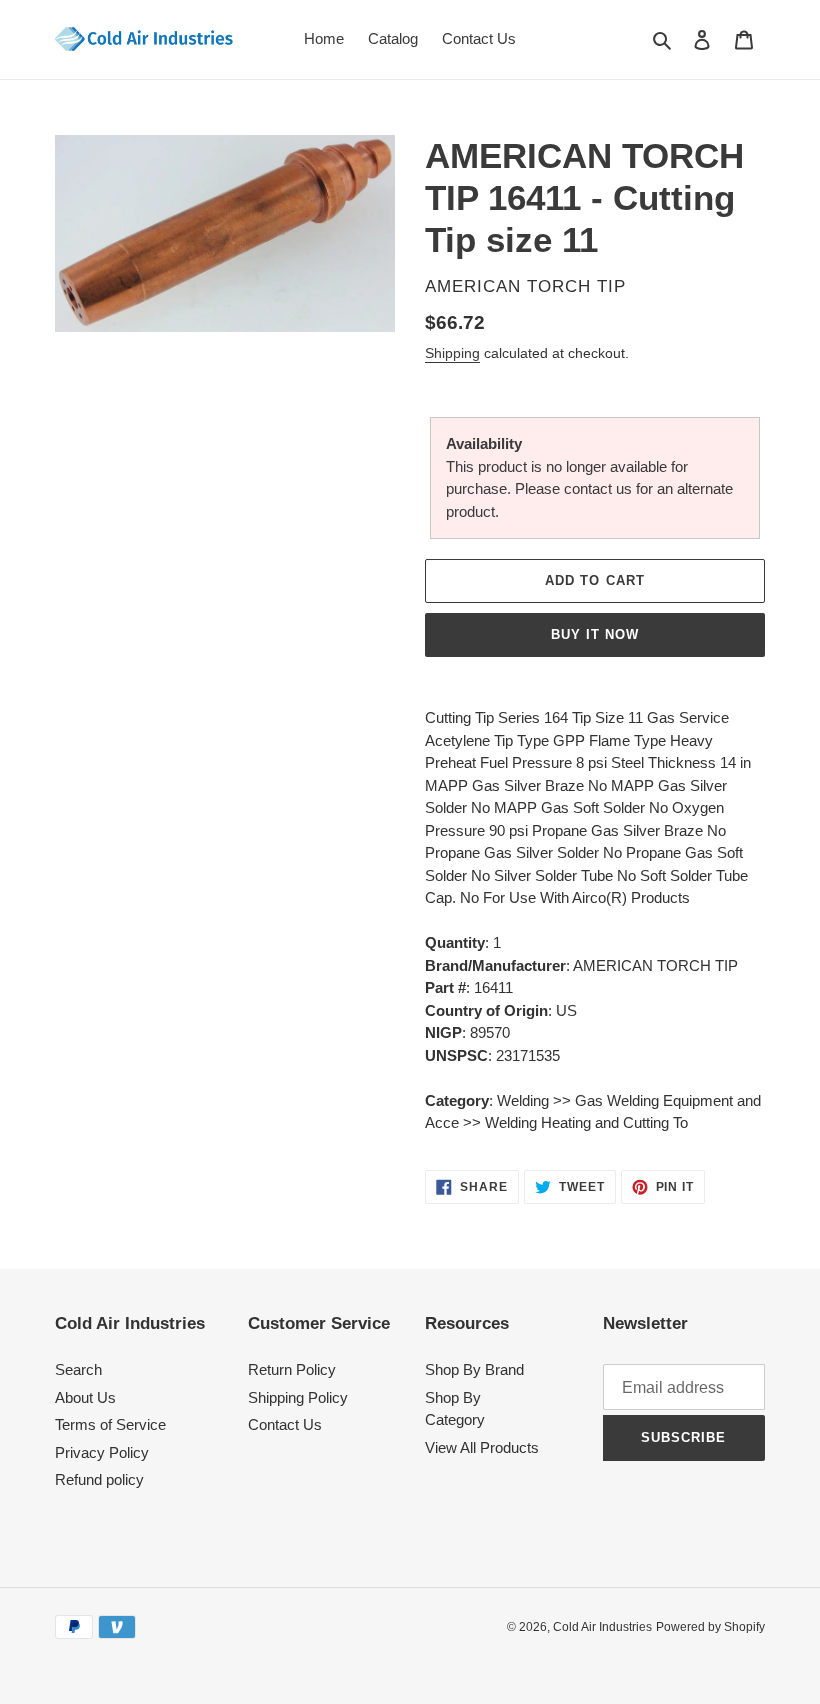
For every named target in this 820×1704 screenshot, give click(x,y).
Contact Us (285, 1424)
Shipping (452, 353)
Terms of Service (110, 1424)
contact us (598, 488)
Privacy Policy (102, 1452)
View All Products (482, 1447)
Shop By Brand (474, 1369)
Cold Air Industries (602, 1627)
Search (78, 1369)
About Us (85, 1397)
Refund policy (99, 1479)
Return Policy (292, 1369)
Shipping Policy (298, 1397)
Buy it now (595, 634)
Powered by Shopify (710, 1627)
